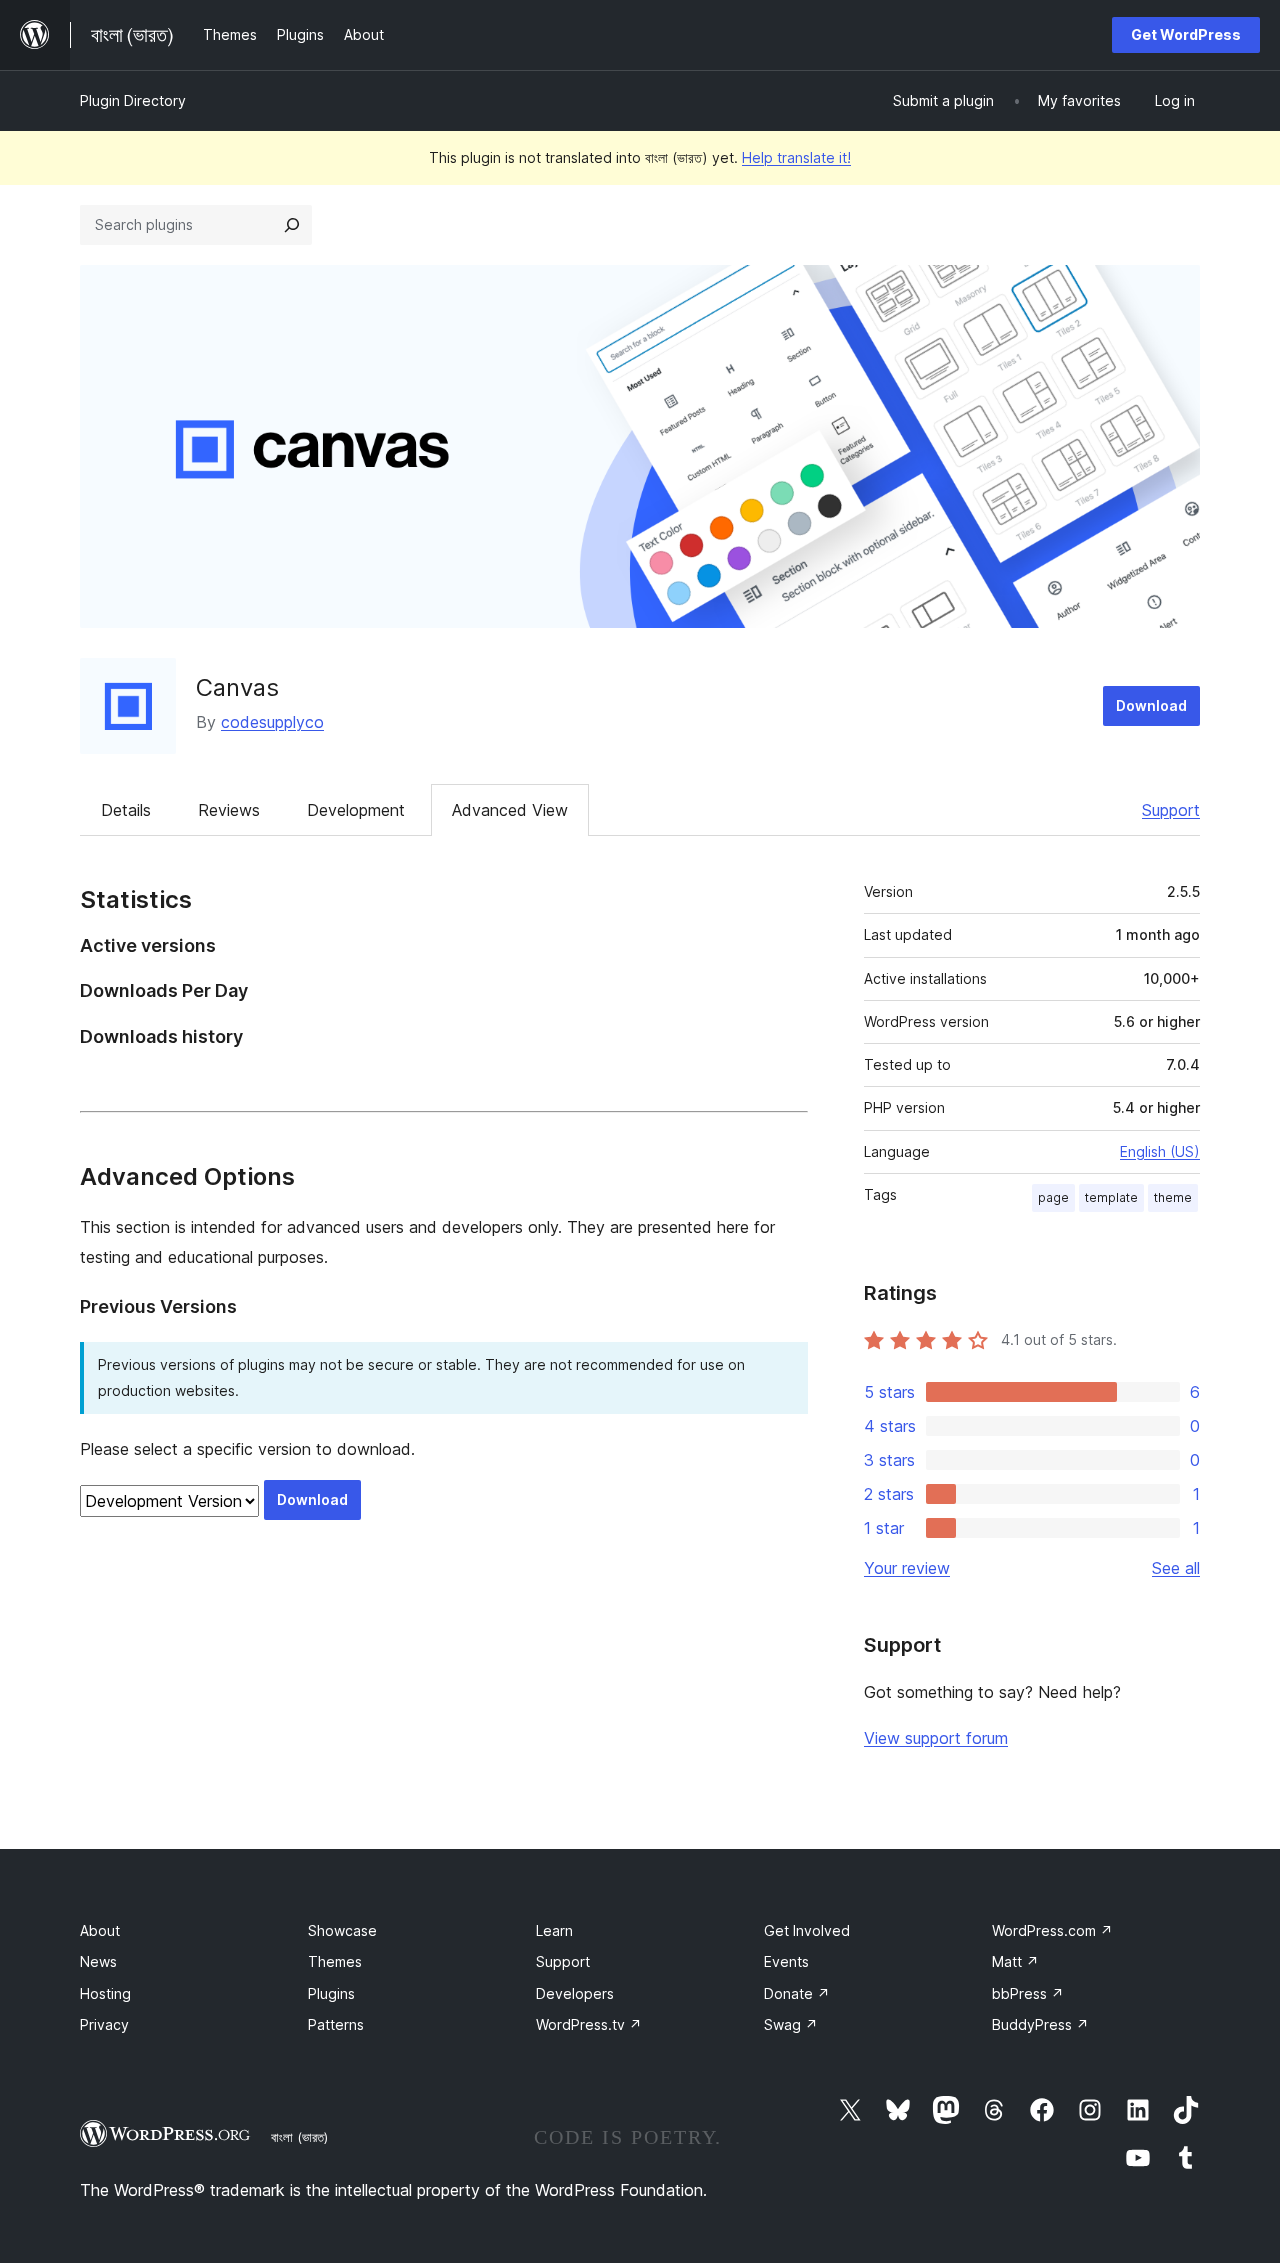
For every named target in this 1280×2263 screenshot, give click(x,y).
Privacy (104, 2024)
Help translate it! (796, 157)
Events (786, 1961)
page (1053, 1197)
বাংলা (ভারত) (299, 2137)
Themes (335, 1961)
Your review (907, 1568)
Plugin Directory (133, 100)
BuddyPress (1040, 2024)
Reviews (229, 810)
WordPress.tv (589, 2024)
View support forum (936, 1738)
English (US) (1160, 1151)
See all (1176, 1568)
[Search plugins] (292, 225)
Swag (791, 2024)
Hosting (105, 1993)
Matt (1015, 1961)
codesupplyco (272, 722)
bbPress (1028, 1993)
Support (1171, 810)
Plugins (331, 1993)
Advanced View (510, 810)
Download (1151, 705)
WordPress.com (1052, 1930)
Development (356, 810)
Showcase (342, 1930)
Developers (575, 1993)
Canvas (237, 687)
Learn (554, 1930)
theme (1173, 1197)
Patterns (336, 2024)
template (1111, 1197)
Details (126, 810)
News (98, 1961)
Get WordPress (1186, 34)
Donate (797, 1993)
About (100, 1930)
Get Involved (807, 1930)
